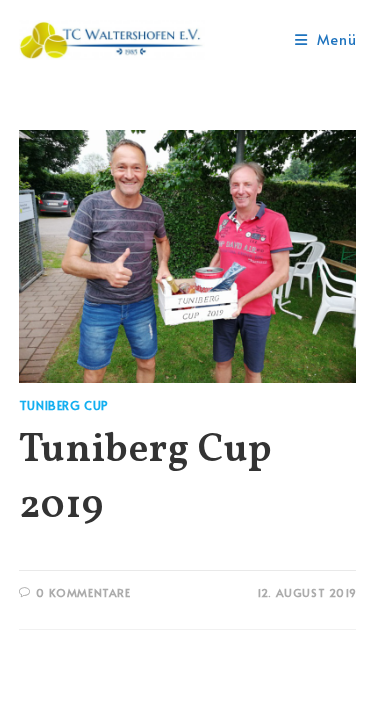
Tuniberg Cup (64, 405)
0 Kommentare (83, 592)
